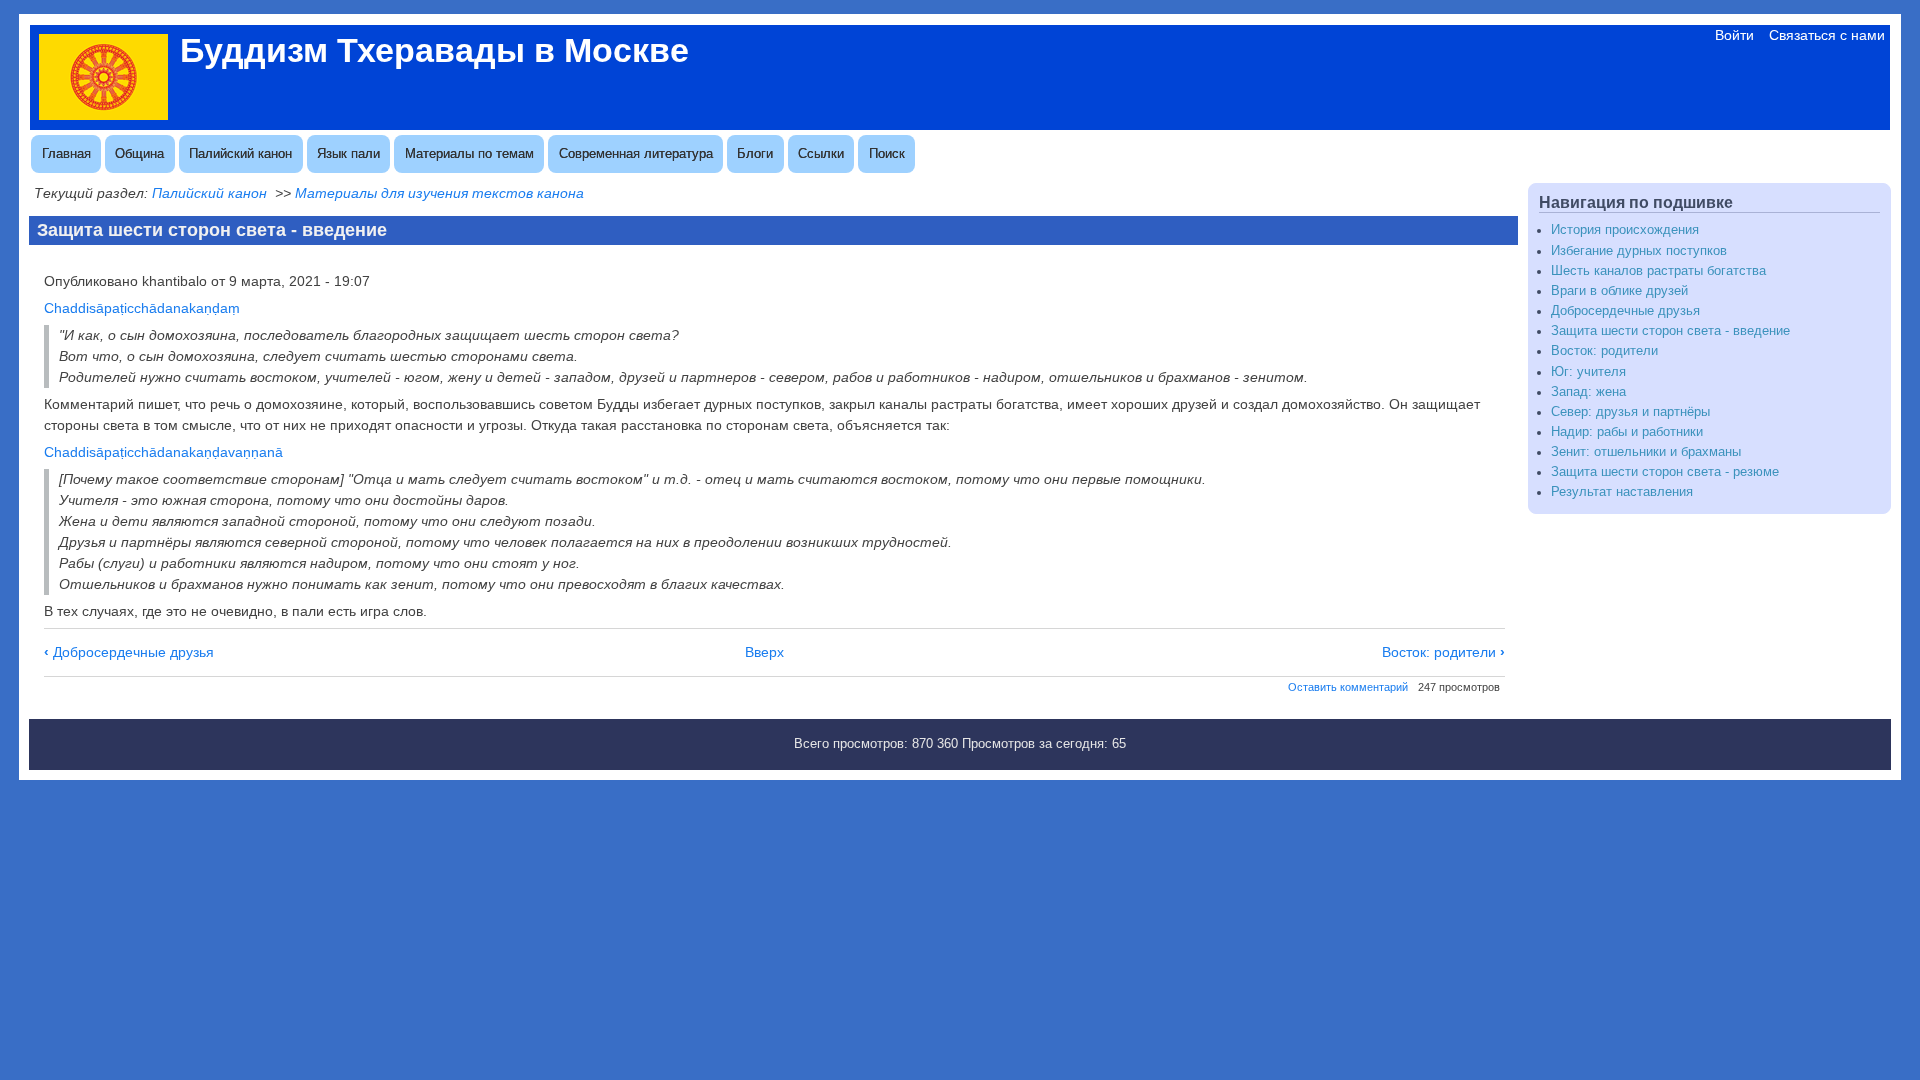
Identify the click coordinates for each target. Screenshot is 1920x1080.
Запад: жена (1588, 392)
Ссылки (821, 153)
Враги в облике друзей (1619, 291)
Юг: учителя (1588, 372)
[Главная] (103, 115)
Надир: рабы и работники (1627, 432)
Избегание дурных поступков (1639, 251)
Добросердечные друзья (129, 652)
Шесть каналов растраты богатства (1658, 271)
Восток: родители (1443, 652)
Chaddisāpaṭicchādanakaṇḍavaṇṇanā (163, 452)
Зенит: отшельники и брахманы (1646, 452)
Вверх (764, 652)
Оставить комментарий (1348, 687)
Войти (1734, 35)
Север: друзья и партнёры (1630, 412)
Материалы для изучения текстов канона (439, 193)
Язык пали (348, 153)
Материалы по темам (469, 153)
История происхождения (1625, 230)
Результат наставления (1622, 492)
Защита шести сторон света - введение (1670, 331)
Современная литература (636, 153)
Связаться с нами (1827, 35)
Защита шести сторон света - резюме (1665, 472)
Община (139, 153)
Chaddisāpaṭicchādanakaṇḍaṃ (142, 308)
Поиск (887, 153)
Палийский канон (240, 153)
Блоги (755, 153)
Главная (66, 153)
